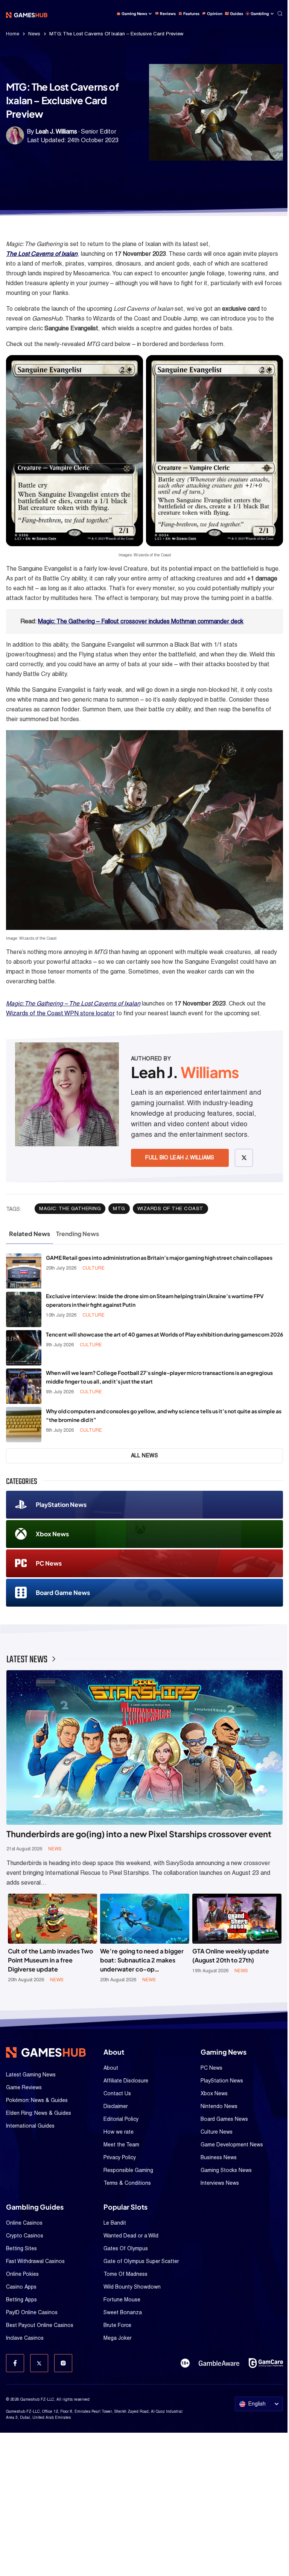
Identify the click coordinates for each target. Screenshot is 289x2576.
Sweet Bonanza (123, 2312)
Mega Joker (117, 2338)
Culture (94, 1268)
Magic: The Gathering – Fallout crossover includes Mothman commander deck (141, 621)
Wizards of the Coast (170, 1208)
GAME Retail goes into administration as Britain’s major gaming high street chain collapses (159, 1258)
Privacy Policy (120, 2157)
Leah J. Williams (56, 131)
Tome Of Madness (125, 2274)
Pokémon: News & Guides (37, 2100)
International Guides (30, 2126)
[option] (52, 1938)
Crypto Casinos (25, 2236)
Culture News (217, 2132)
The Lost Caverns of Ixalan (42, 254)
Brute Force (117, 2325)
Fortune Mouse (122, 2300)
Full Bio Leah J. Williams (180, 1157)
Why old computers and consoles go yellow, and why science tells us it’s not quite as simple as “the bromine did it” (164, 1415)
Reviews (168, 14)
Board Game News (63, 1593)
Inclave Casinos (25, 2338)
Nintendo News (219, 2106)
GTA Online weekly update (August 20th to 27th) (231, 1956)
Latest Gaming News (31, 2075)
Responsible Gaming (128, 2170)
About (111, 2068)
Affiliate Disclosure (126, 2081)
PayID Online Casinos (32, 2312)
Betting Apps (21, 2300)
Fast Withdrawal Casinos (35, 2261)
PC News (49, 1563)
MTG (119, 1208)
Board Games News (224, 2119)
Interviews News (220, 2183)
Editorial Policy (121, 2119)
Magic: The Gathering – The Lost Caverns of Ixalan (73, 1003)
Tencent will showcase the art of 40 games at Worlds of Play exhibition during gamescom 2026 (164, 1334)
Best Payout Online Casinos (40, 2325)
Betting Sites (21, 2248)
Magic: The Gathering (70, 1208)
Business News (219, 2157)
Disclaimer (116, 2106)
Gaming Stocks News (226, 2170)
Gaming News (134, 14)
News (34, 34)
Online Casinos (24, 2223)
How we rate (119, 2132)
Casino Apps (21, 2287)
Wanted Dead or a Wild (131, 2236)
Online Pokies (22, 2274)
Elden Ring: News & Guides (39, 2113)
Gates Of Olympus (126, 2248)
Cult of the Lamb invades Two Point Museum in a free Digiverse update (50, 1960)
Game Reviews (24, 2087)
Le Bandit (115, 2223)
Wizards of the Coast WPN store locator (60, 1013)
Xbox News (52, 1534)
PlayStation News (61, 1504)
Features (191, 14)
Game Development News (232, 2145)
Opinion (215, 14)
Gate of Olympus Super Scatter (141, 2261)
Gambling (260, 14)
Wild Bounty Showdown (132, 2287)
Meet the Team (121, 2145)
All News (145, 1455)
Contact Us (117, 2093)
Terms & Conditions (127, 2183)
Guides (237, 14)
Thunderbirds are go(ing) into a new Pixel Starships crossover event (139, 1834)
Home (13, 34)
